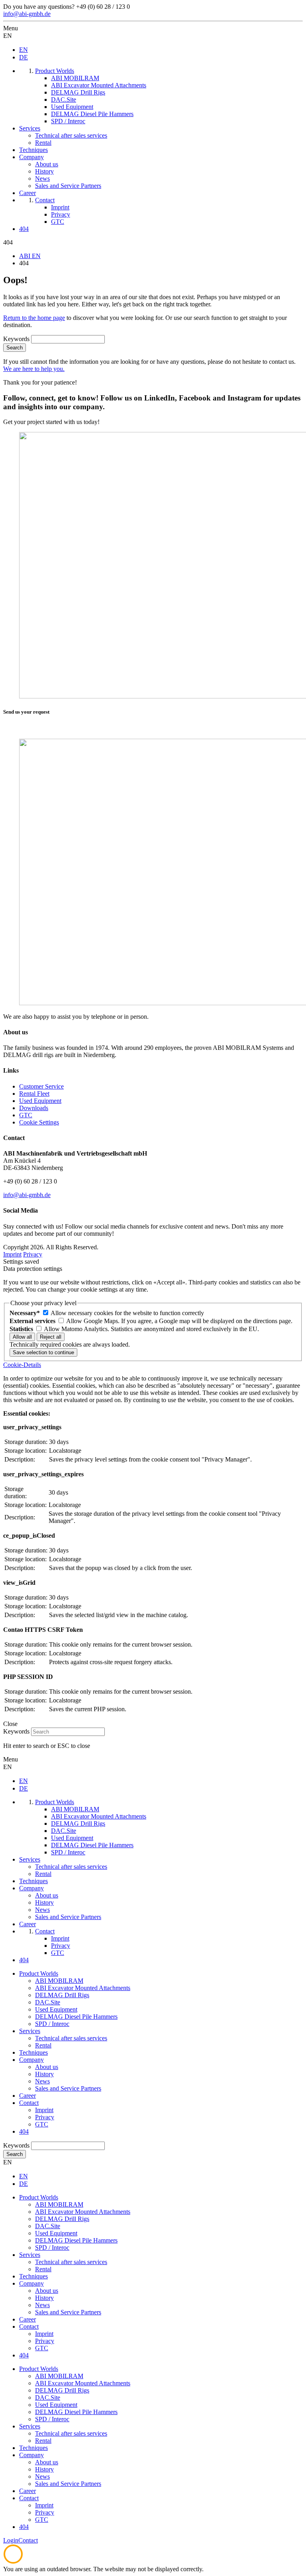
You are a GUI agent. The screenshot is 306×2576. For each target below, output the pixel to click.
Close (10, 1724)
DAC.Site (48, 2002)
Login (11, 2540)
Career (27, 2096)
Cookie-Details (22, 1365)
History (44, 2074)
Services (30, 2031)
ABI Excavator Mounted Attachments (83, 1988)
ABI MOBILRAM (59, 1981)
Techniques (33, 2052)
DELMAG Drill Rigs (62, 1995)
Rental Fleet (34, 1094)
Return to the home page (34, 318)
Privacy (33, 1254)
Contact (29, 2103)
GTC (26, 1115)
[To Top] (13, 2562)
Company (31, 2060)
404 (24, 2131)
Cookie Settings (39, 1122)
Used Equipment (40, 1101)
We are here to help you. (34, 369)
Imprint (12, 1254)
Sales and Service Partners (68, 2088)
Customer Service (41, 1086)
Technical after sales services (71, 2038)
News (42, 2081)
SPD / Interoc (52, 2024)
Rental (43, 2045)
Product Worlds (39, 1973)
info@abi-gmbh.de (27, 14)
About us (47, 2067)
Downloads (34, 1108)
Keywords (16, 339)
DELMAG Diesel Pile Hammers (76, 2017)
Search (15, 348)
